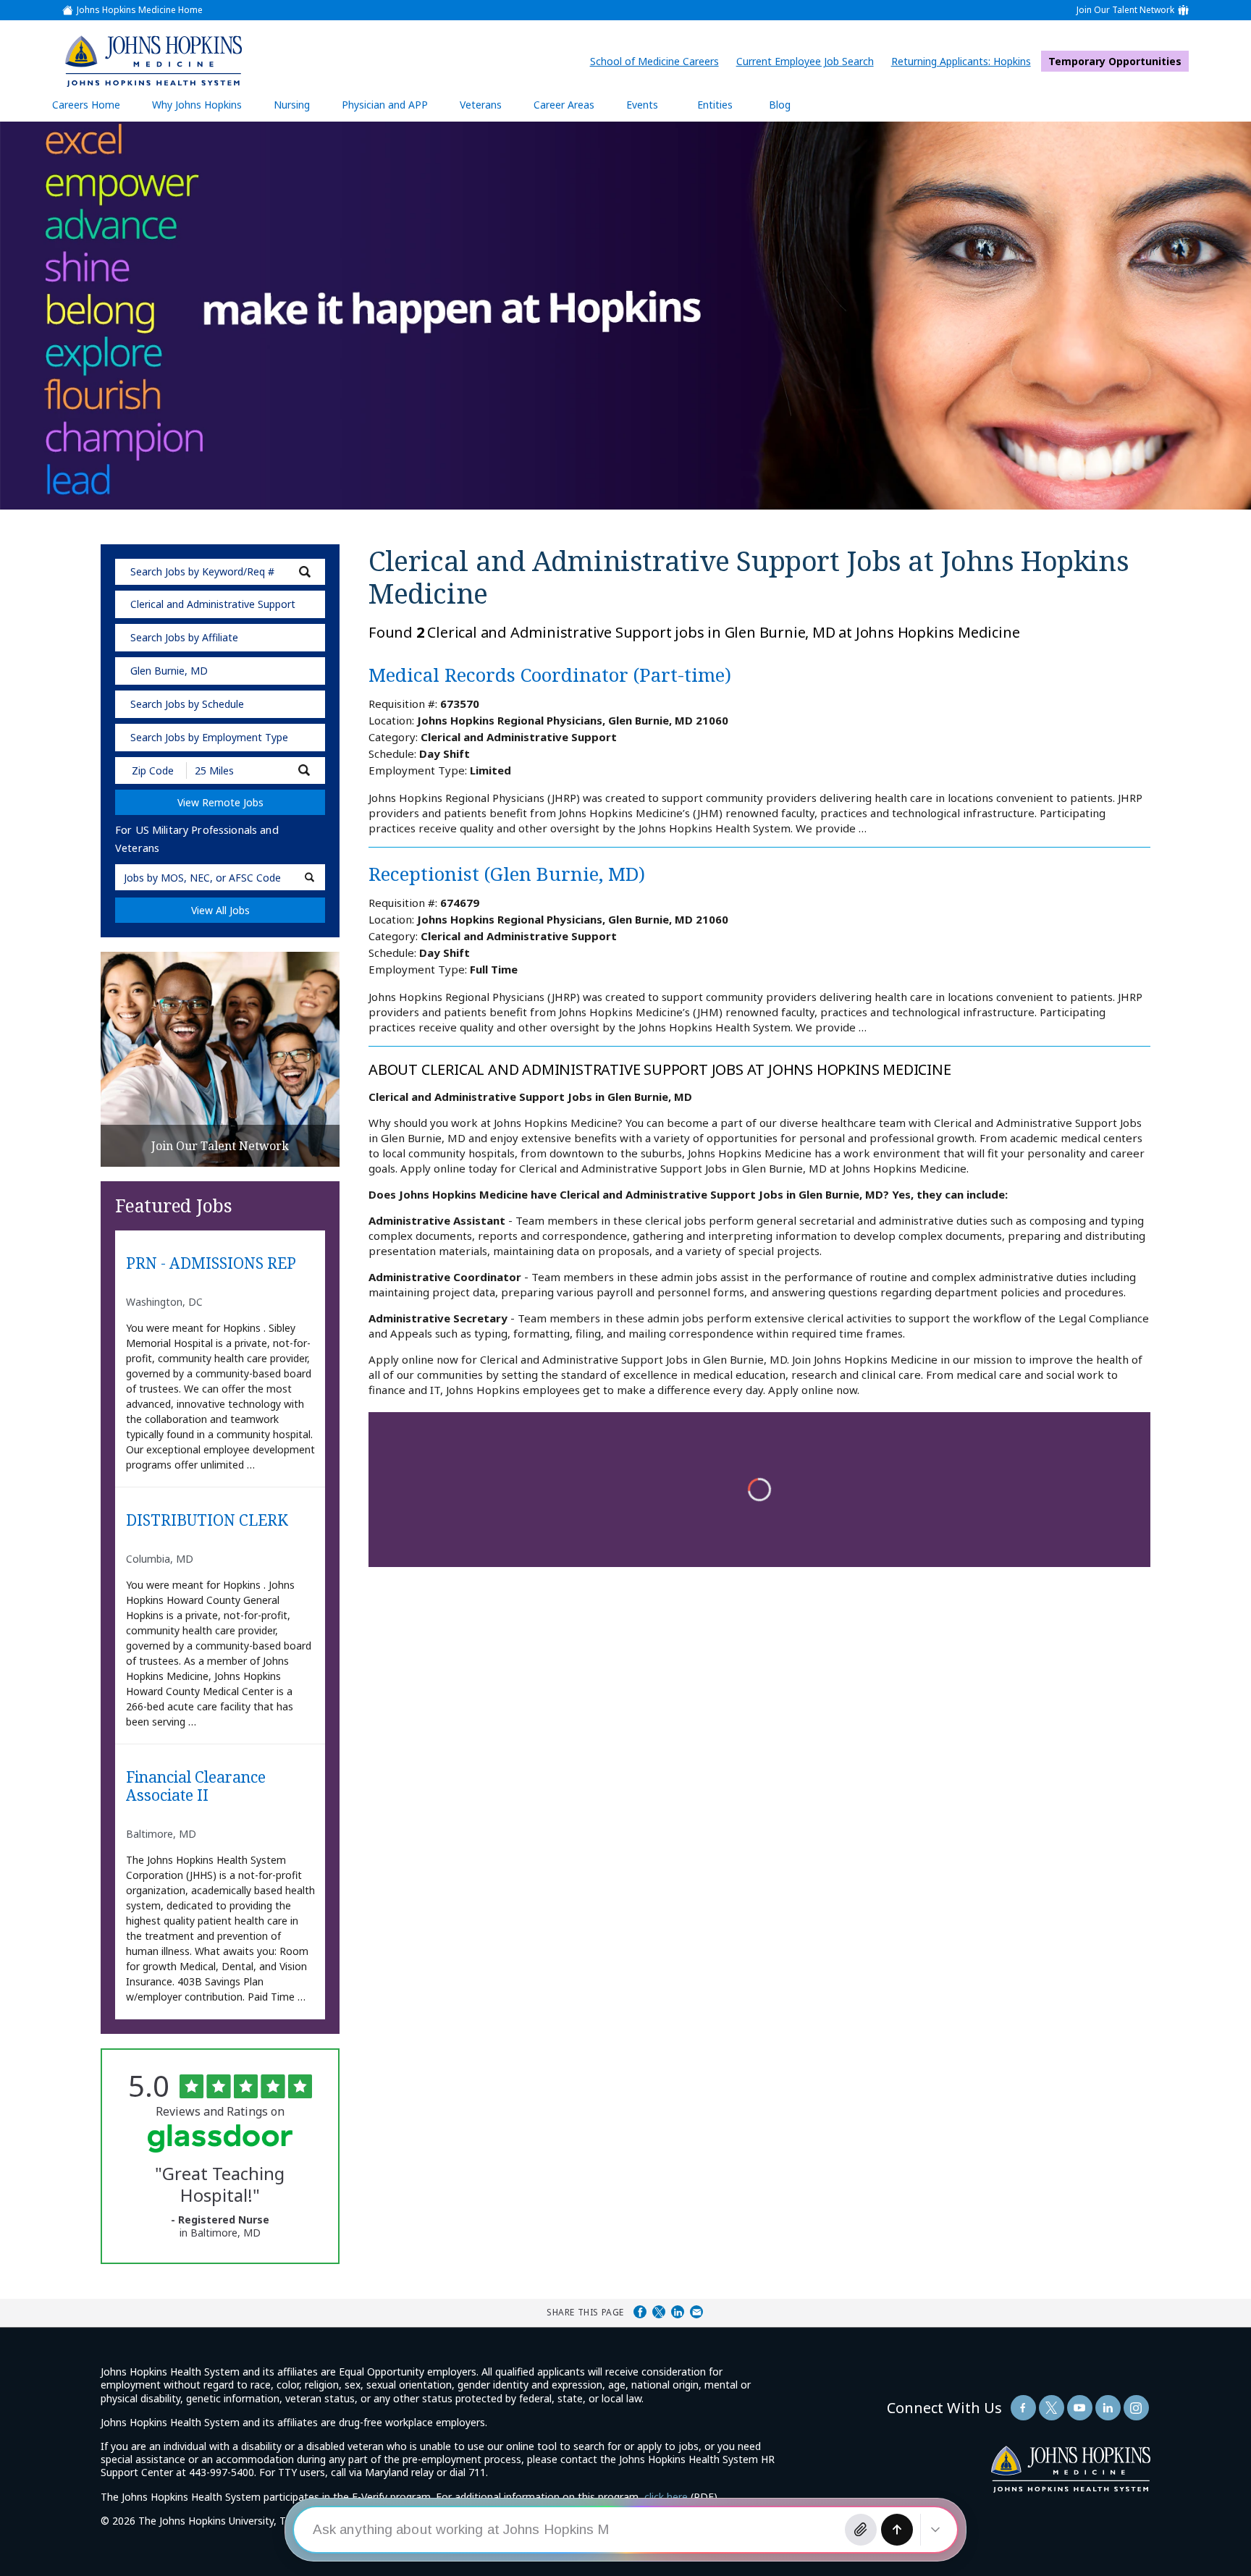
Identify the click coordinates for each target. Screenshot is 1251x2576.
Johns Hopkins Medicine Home (140, 10)
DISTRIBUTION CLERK (207, 1521)
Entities (726, 110)
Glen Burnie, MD (169, 671)
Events (642, 105)
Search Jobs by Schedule (187, 704)
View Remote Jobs (220, 802)
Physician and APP (392, 110)
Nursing (299, 110)
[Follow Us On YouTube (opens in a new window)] (1080, 2408)
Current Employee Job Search (809, 61)
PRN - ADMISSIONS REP (211, 1264)
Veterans (481, 105)
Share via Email (696, 2312)
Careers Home (86, 105)
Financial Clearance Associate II (196, 1787)
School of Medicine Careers (658, 61)
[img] (153, 61)
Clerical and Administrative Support (213, 604)
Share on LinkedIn (678, 2312)
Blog (780, 105)
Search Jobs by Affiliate (184, 637)
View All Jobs (220, 910)
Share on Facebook (640, 2312)
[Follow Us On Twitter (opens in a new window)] (1052, 2408)
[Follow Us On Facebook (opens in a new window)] (1023, 2408)
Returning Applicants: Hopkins (965, 61)
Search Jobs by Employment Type (209, 737)
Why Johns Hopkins (197, 105)
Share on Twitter (659, 2312)
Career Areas (564, 105)
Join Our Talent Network (1125, 10)
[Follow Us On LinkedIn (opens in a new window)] (1108, 2408)
